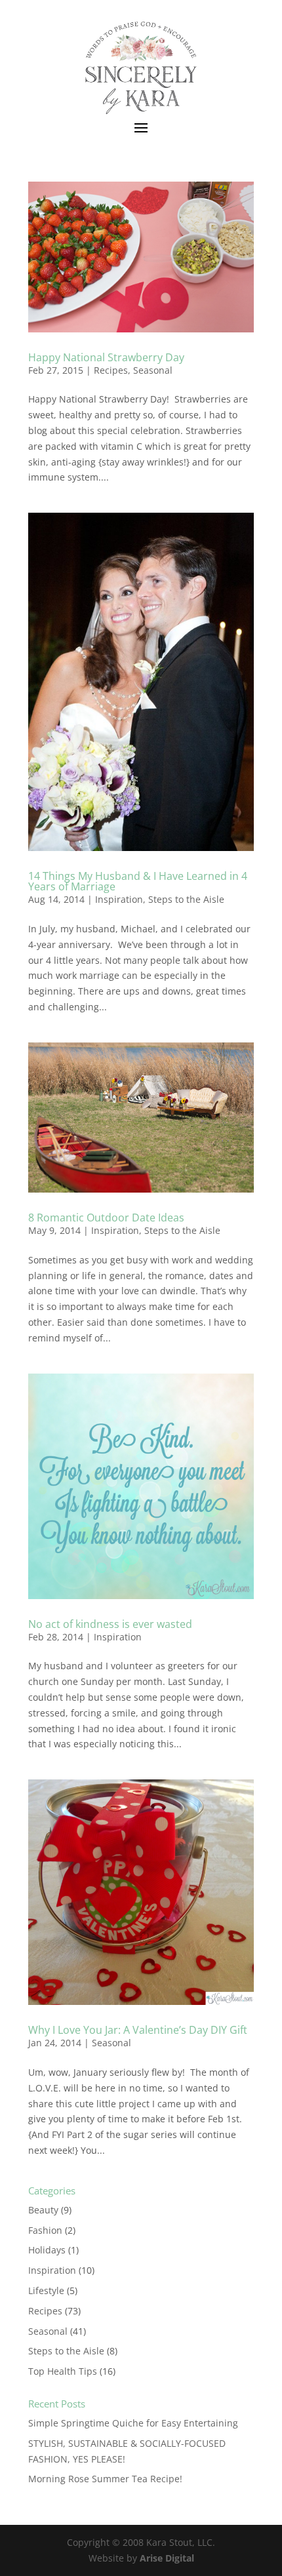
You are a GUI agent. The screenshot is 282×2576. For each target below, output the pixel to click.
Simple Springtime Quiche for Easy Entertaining (133, 2423)
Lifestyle (46, 2290)
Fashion (45, 2230)
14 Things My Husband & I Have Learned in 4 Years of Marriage (138, 881)
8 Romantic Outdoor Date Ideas (106, 1218)
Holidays (47, 2250)
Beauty (43, 2210)
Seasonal (153, 370)
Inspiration (119, 899)
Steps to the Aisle (186, 899)
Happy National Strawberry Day (106, 357)
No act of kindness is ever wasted (110, 1624)
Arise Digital (167, 2558)
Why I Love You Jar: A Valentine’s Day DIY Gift (138, 2030)
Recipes (111, 370)
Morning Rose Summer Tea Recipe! (105, 2479)
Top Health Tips (63, 2371)
